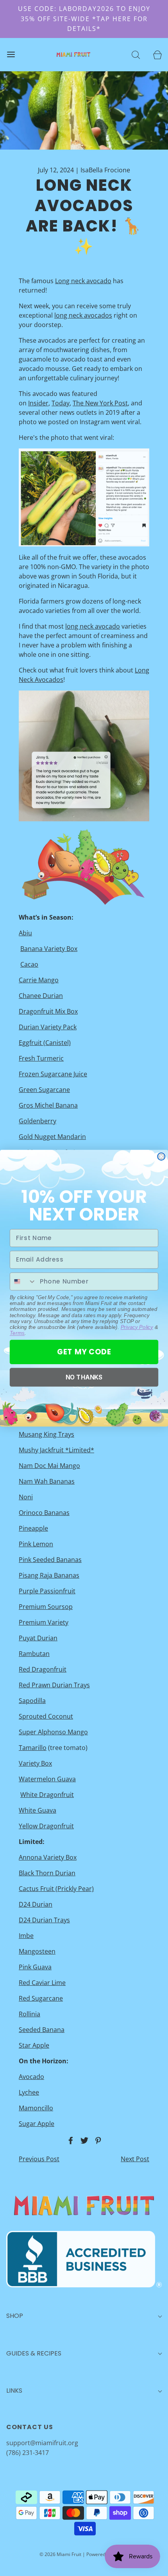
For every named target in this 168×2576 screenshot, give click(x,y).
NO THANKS (84, 1377)
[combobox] (23, 1281)
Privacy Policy (137, 1327)
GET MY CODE (84, 1352)
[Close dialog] (161, 1156)
